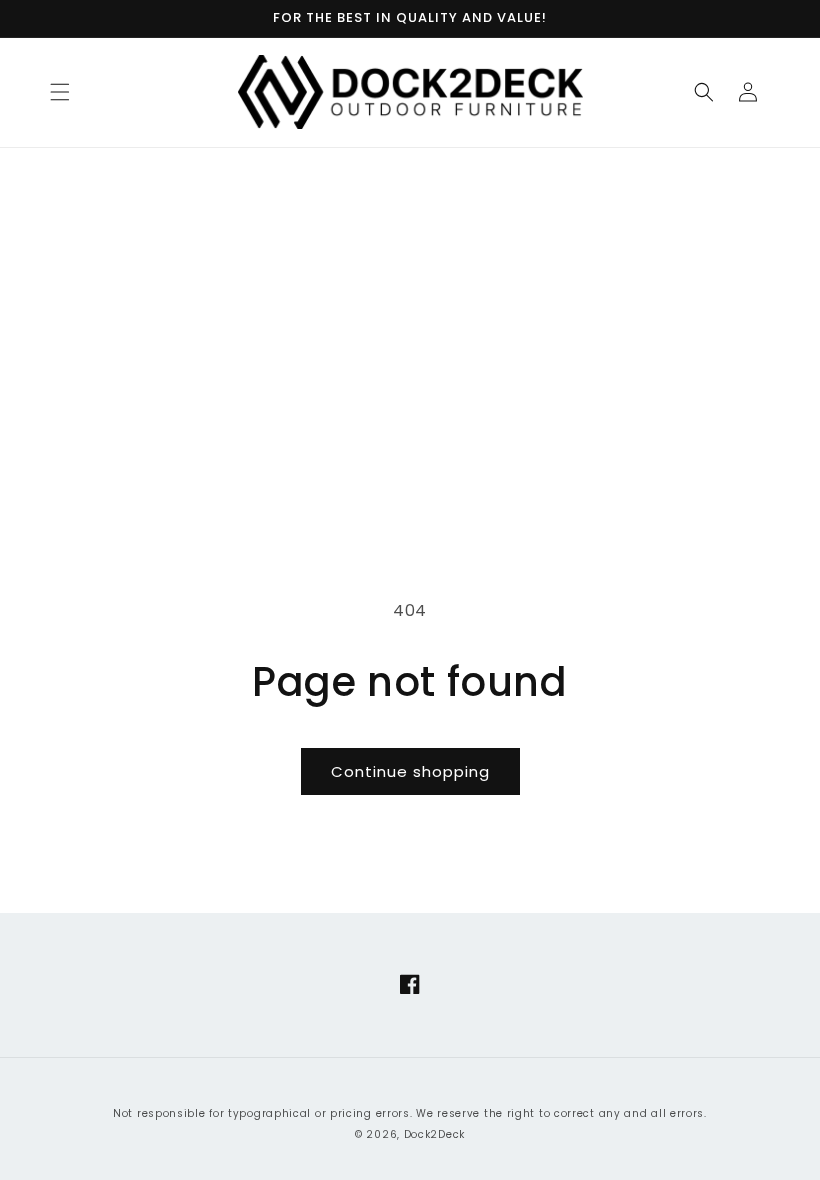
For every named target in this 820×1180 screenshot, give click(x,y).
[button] (60, 92)
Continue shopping (410, 771)
